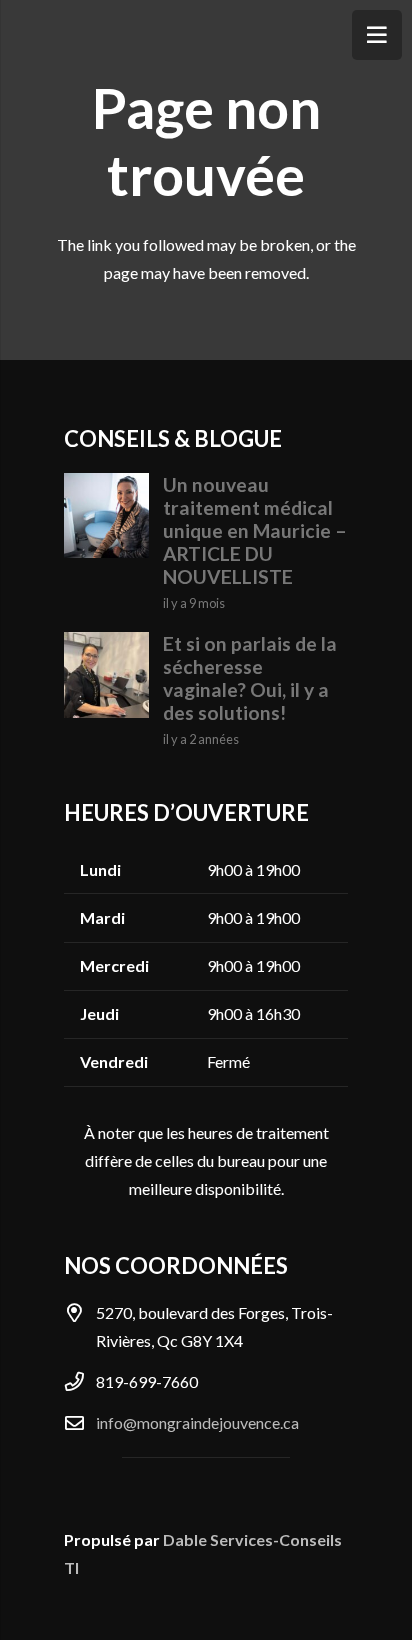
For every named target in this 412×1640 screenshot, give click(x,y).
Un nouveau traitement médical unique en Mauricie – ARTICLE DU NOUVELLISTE (255, 530)
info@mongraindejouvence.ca (197, 1422)
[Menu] (377, 35)
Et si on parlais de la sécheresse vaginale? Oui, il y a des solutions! (250, 678)
